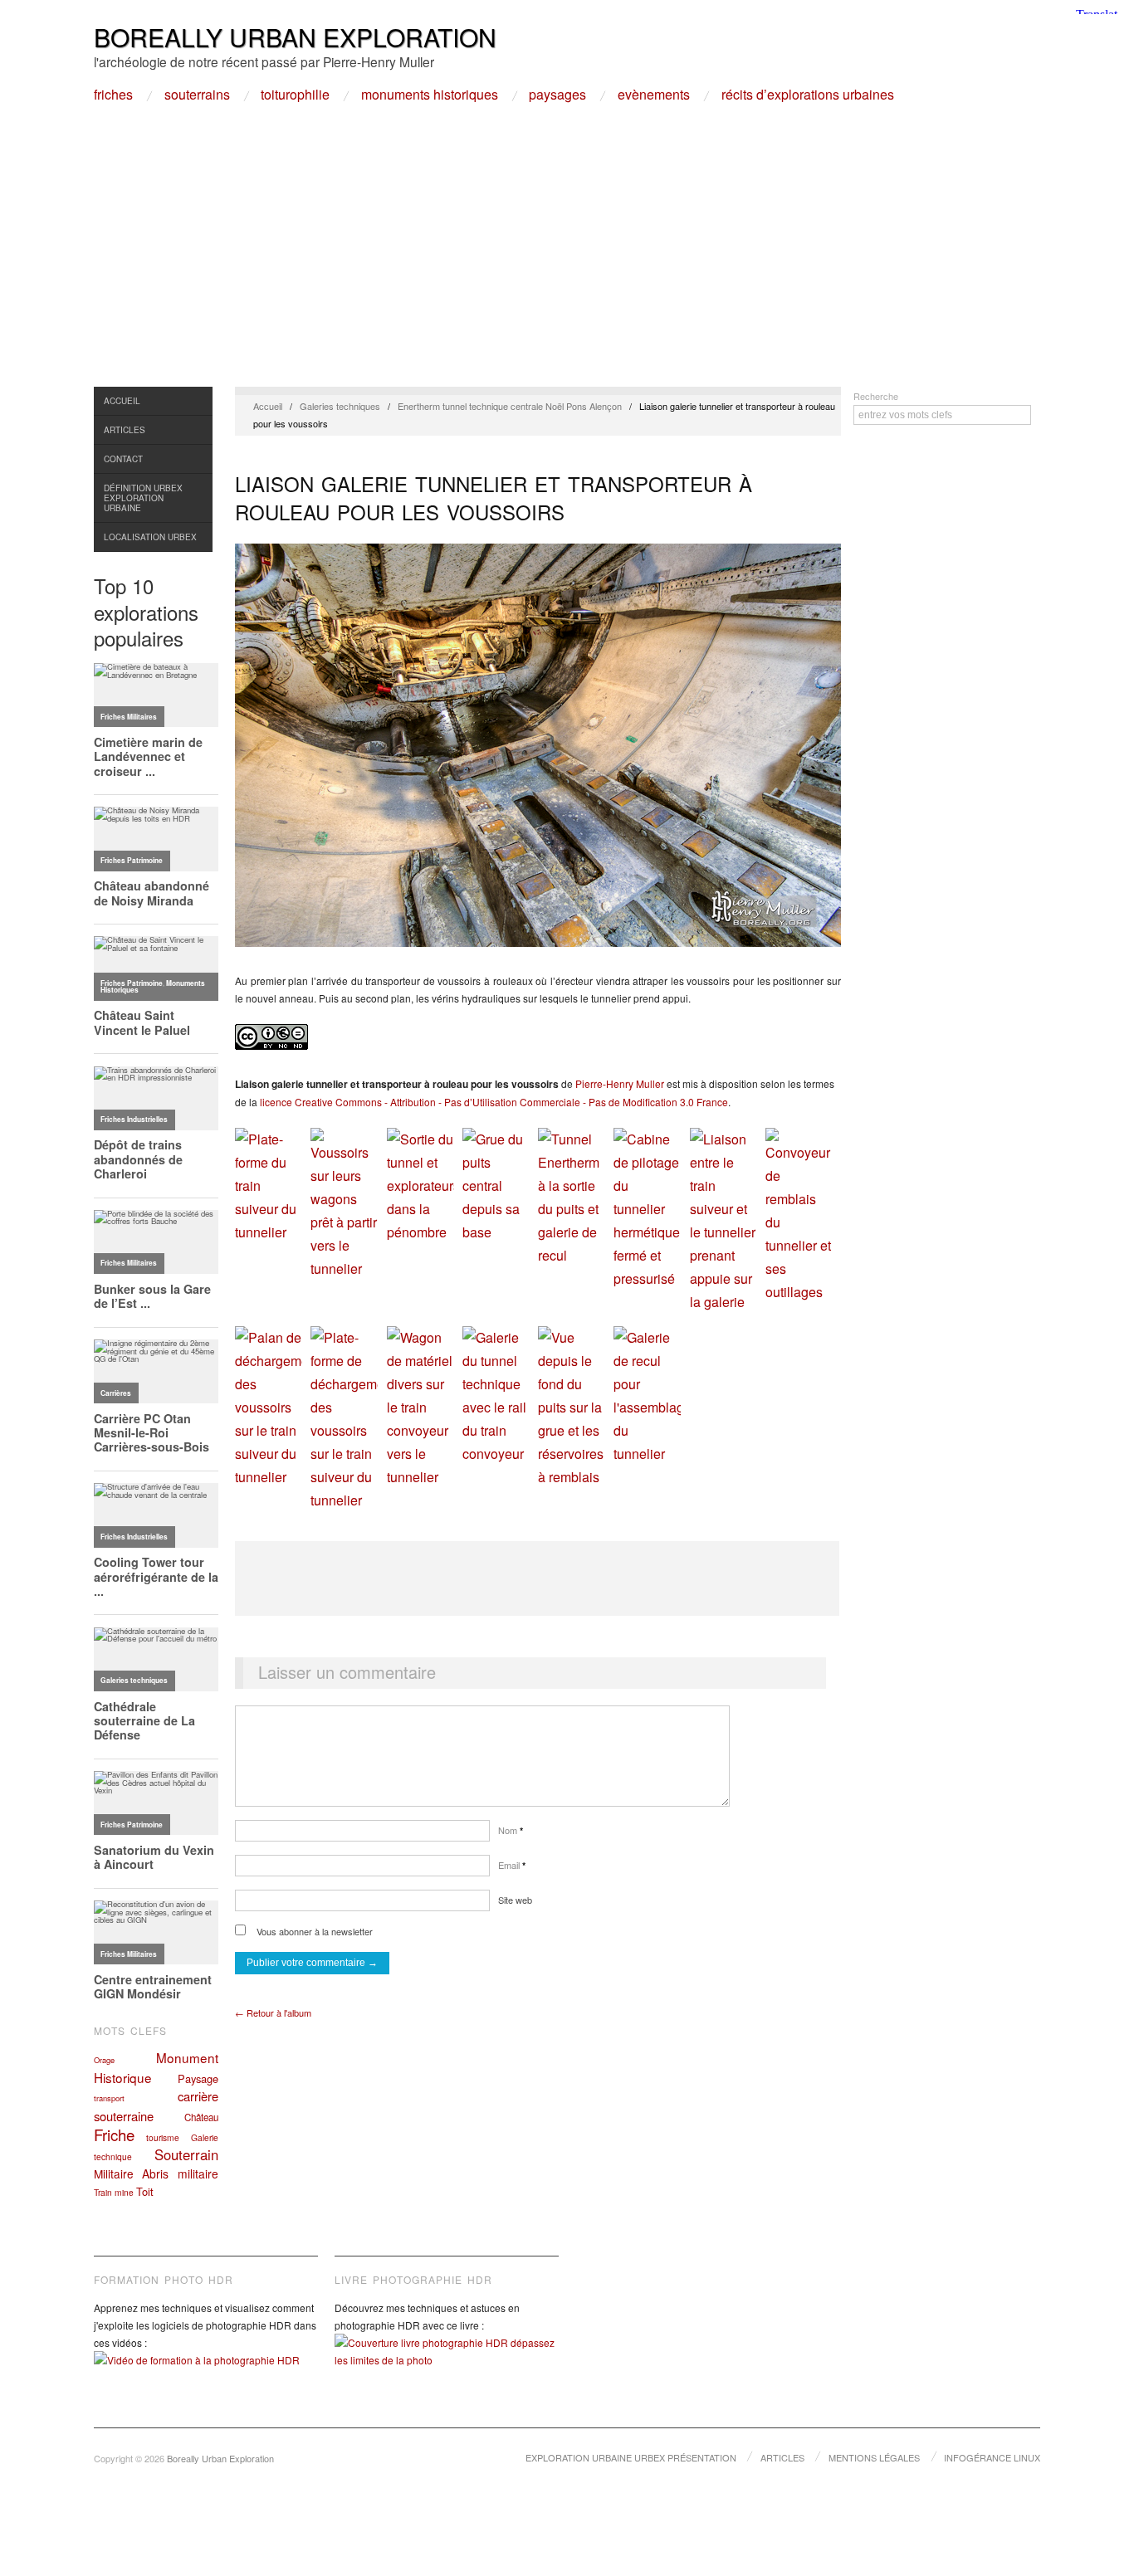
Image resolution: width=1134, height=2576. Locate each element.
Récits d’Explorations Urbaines (808, 95)
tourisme (163, 2137)
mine (124, 2192)
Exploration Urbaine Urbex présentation (631, 2457)
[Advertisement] (567, 262)
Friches (113, 95)
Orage (104, 2060)
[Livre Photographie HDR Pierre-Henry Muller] (447, 2364)
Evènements (654, 95)
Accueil (122, 401)
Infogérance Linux (992, 2457)
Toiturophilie (295, 95)
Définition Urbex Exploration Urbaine (143, 498)
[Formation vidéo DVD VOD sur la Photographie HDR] (206, 2372)
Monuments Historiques (430, 95)
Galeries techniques (340, 406)
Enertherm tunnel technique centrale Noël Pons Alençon (510, 406)
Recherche (876, 396)
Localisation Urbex (150, 537)
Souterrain (186, 2154)
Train (103, 2192)
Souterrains (197, 95)
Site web (515, 1900)
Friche (114, 2134)
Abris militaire (180, 2173)
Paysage (198, 2078)
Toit (145, 2191)
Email (512, 1865)
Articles (125, 430)
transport (109, 2098)
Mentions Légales (874, 2457)
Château (201, 2117)
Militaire (114, 2173)
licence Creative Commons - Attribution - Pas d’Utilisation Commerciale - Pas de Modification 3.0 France (494, 1102)
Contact (123, 459)
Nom (511, 1830)
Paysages (557, 95)
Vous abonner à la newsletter (313, 1931)
